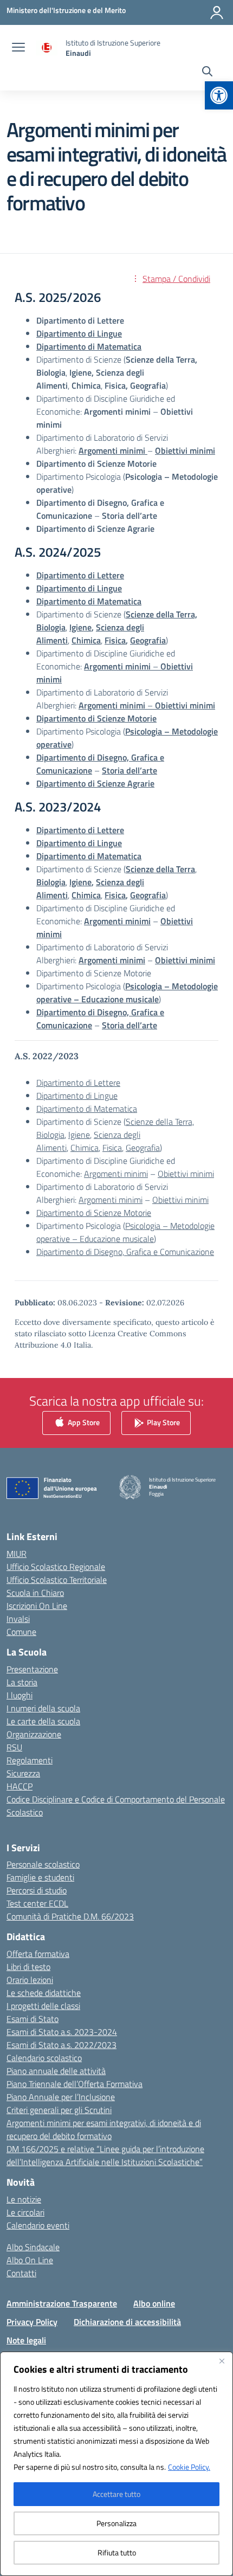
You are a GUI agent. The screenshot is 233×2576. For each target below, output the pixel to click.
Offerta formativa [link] (38, 1954)
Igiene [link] (80, 627)
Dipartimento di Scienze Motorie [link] (96, 718)
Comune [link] (21, 1632)
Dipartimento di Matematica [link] (89, 601)
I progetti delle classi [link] (43, 2006)
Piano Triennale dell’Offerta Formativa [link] (75, 2084)
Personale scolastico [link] (43, 1864)
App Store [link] (83, 1422)
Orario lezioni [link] (30, 1980)
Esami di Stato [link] (33, 2019)
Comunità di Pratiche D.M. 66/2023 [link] (70, 1916)
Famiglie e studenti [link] (40, 1877)
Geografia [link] (148, 895)
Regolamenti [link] (30, 1760)
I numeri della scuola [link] (43, 1708)
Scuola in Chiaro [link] (35, 1593)
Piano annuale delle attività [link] (56, 2071)
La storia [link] (22, 1682)
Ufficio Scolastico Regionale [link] (56, 1567)
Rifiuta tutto (117, 2552)
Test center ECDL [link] (37, 1903)
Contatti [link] (21, 2273)
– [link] (147, 705)
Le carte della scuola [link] (43, 1721)
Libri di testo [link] (28, 1967)
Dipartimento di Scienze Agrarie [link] (95, 783)
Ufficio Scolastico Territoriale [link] (57, 1580)
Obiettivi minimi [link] (185, 960)
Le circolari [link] (25, 2212)
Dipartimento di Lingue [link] (79, 843)
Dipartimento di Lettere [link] (80, 830)
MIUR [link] (17, 1554)
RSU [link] (14, 1747)
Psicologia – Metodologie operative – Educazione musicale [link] (125, 1232)
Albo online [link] (154, 2303)
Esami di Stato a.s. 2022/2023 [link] (62, 2045)
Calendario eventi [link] (38, 2225)
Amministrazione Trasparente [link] (62, 2303)
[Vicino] (222, 2361)
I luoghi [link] (20, 1695)
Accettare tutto (116, 2494)
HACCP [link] (20, 1786)
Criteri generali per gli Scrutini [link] (59, 2110)
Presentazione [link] (32, 1669)
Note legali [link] (26, 2340)
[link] (219, 95)
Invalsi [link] (18, 1619)
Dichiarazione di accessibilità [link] (127, 2322)
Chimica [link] (86, 895)
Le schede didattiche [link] (44, 1993)
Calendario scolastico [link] (44, 2058)
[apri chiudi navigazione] (18, 48)
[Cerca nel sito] (207, 73)
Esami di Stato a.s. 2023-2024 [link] (62, 2032)
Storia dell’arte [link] (130, 1025)
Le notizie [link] (24, 2199)
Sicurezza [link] (23, 1773)
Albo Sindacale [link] (33, 2247)
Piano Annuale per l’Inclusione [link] (61, 2097)
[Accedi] (217, 12)
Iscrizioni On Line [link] (37, 1606)
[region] (116, 2464)
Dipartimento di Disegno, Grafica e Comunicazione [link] (125, 1252)
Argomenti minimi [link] (116, 1174)
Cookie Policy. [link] (189, 2467)
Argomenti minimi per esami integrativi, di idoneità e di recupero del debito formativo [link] (104, 2129)
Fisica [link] (115, 640)
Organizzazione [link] (34, 1734)
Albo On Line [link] (30, 2260)
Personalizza (116, 2523)
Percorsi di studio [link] (37, 1890)
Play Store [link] (163, 1422)
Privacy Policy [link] (32, 2322)
